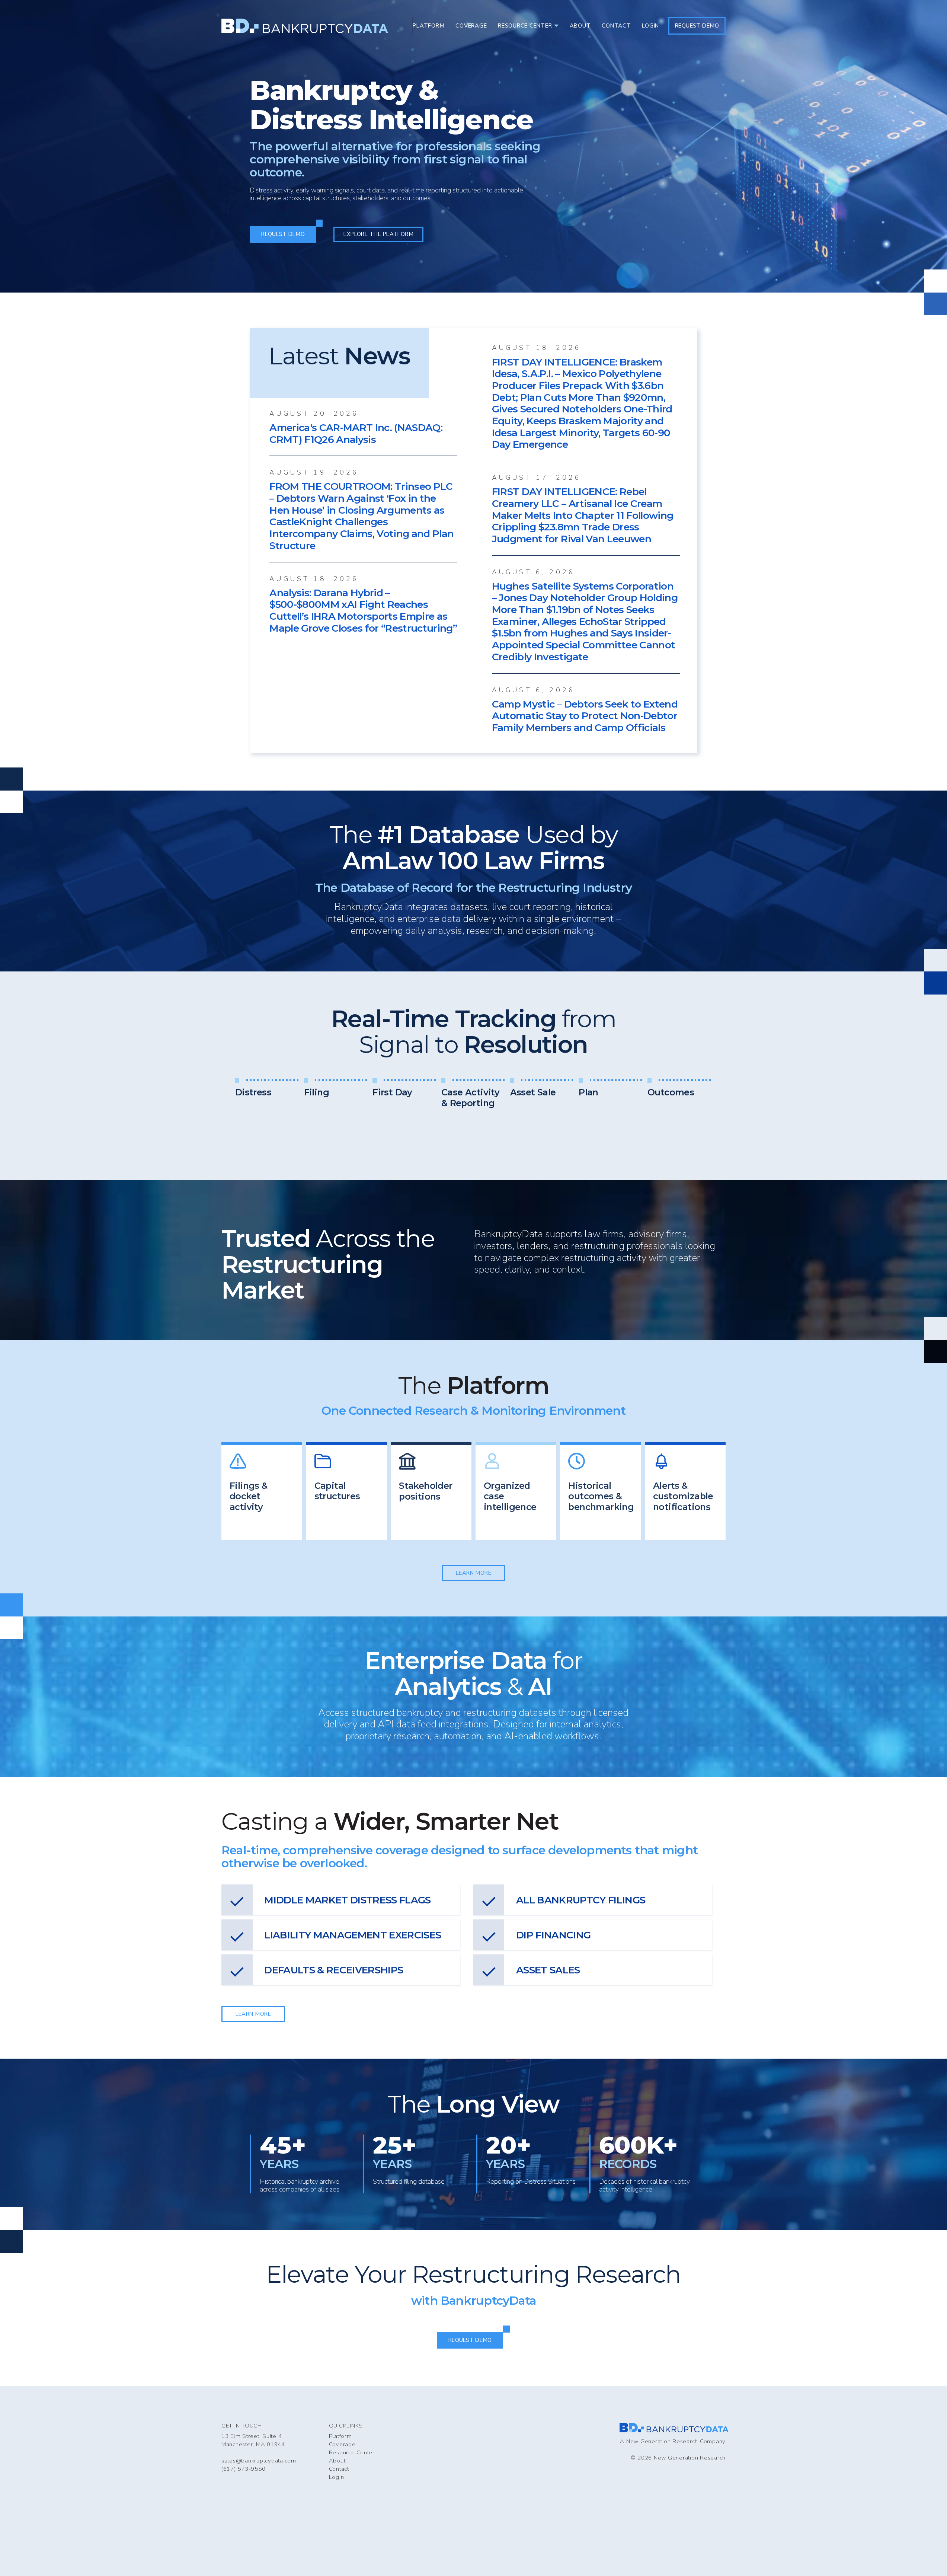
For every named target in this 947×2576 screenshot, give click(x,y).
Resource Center (352, 2452)
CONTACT (616, 26)
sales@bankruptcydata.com (259, 2461)
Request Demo (697, 26)
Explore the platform (378, 234)
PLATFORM (428, 26)
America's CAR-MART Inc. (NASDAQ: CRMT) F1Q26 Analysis (356, 433)
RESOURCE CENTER (525, 26)
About (337, 2461)
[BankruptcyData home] (305, 26)
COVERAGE (471, 26)
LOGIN (650, 26)
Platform (340, 2436)
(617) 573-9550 (243, 2469)
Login (337, 2477)
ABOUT (580, 26)
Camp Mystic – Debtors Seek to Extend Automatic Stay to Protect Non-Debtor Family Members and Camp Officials (585, 716)
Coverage (342, 2444)
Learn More (474, 1573)
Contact (339, 2469)
